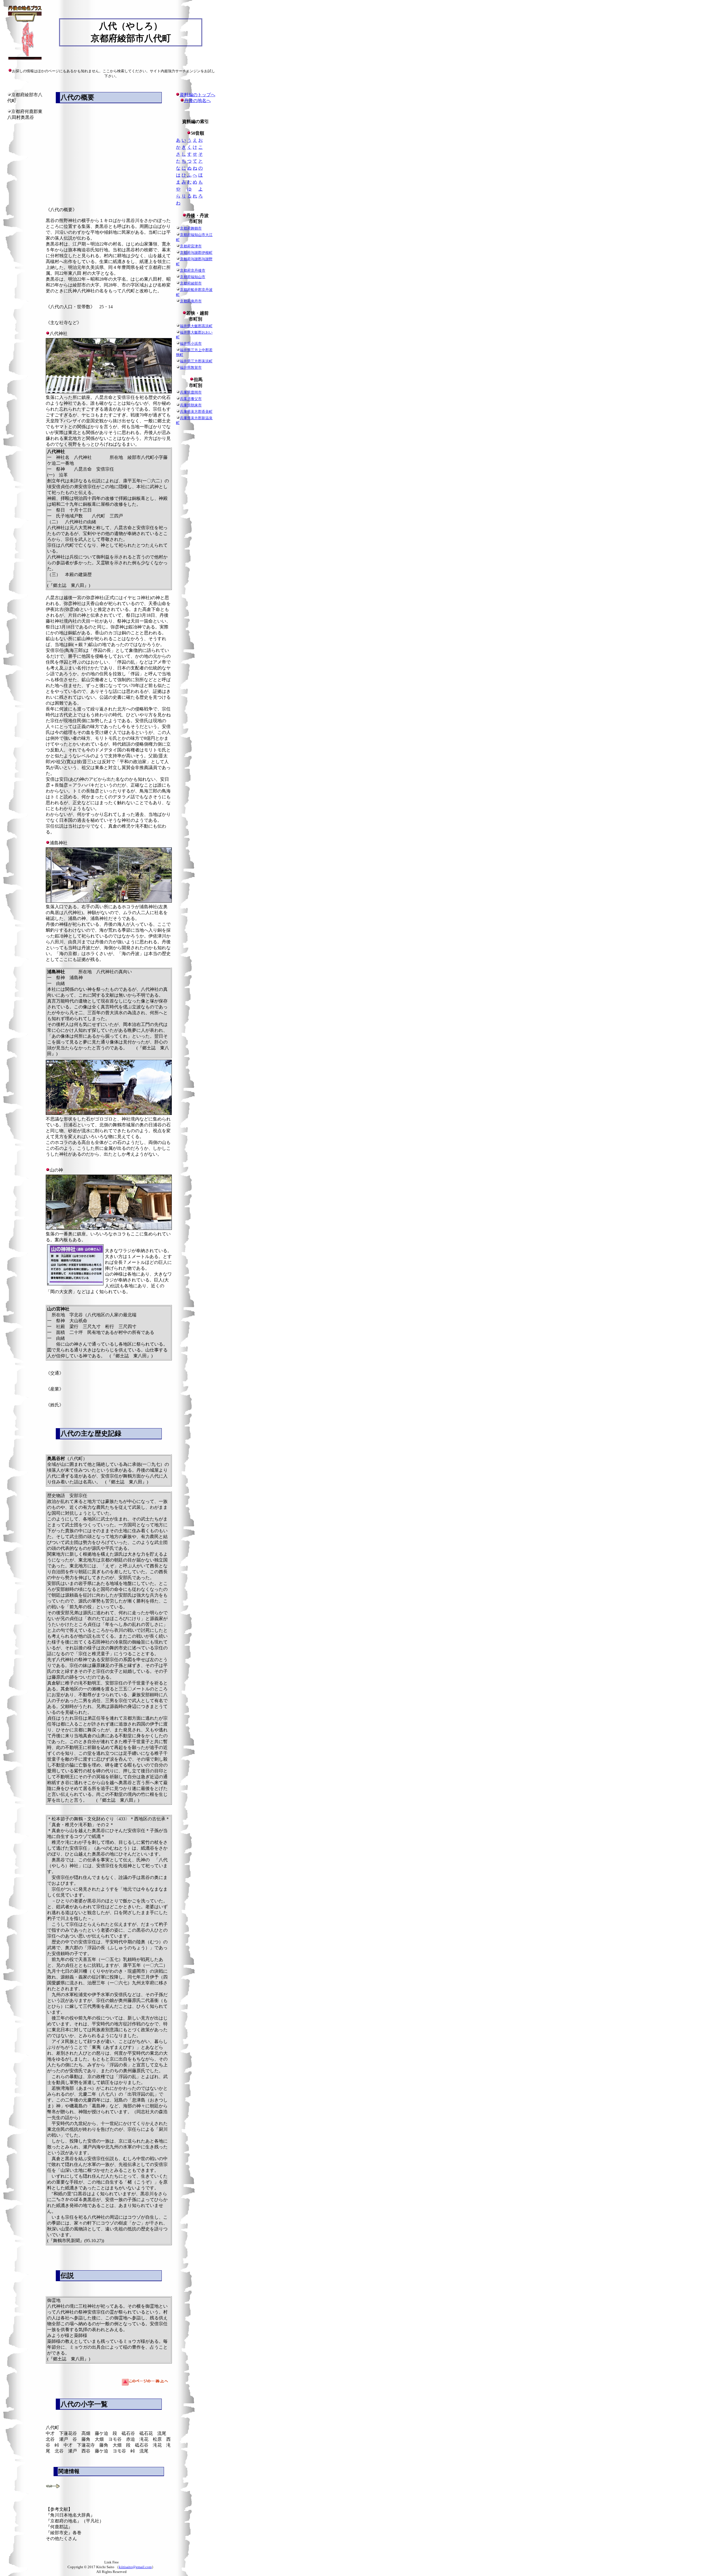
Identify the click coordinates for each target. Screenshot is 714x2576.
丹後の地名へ (197, 101)
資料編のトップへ (197, 95)
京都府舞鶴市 (191, 228)
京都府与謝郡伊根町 (196, 253)
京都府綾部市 (191, 283)
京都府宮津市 (191, 246)
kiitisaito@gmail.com (135, 2567)
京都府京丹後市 (193, 270)
